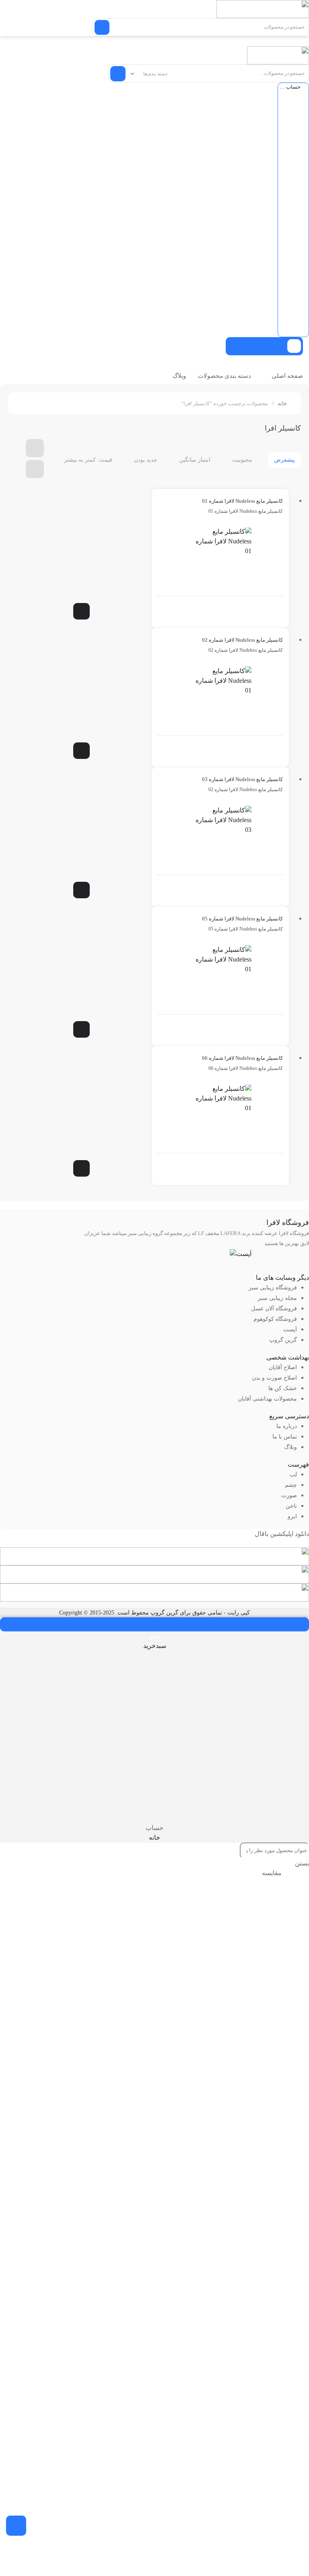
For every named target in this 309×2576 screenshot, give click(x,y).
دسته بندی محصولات (225, 376)
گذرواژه (293, 153)
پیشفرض (284, 460)
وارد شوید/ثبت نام (216, 585)
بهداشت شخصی (288, 1357)
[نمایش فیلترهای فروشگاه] (16, 2526)
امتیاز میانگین (195, 460)
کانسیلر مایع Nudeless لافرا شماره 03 (242, 779)
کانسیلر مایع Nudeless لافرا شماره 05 (242, 919)
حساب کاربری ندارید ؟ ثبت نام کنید (293, 250)
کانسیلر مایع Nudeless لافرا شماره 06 (242, 1058)
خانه (282, 403)
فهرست (298, 1464)
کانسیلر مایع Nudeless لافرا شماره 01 (242, 501)
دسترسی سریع (289, 1416)
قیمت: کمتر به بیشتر (88, 460)
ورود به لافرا (292, 202)
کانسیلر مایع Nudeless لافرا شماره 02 (242, 640)
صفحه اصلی (287, 376)
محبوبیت (242, 460)
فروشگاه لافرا (288, 1223)
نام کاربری (293, 106)
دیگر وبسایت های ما (282, 1278)
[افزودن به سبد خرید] (81, 611)
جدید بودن (146, 460)
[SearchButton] (102, 27)
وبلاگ (179, 376)
